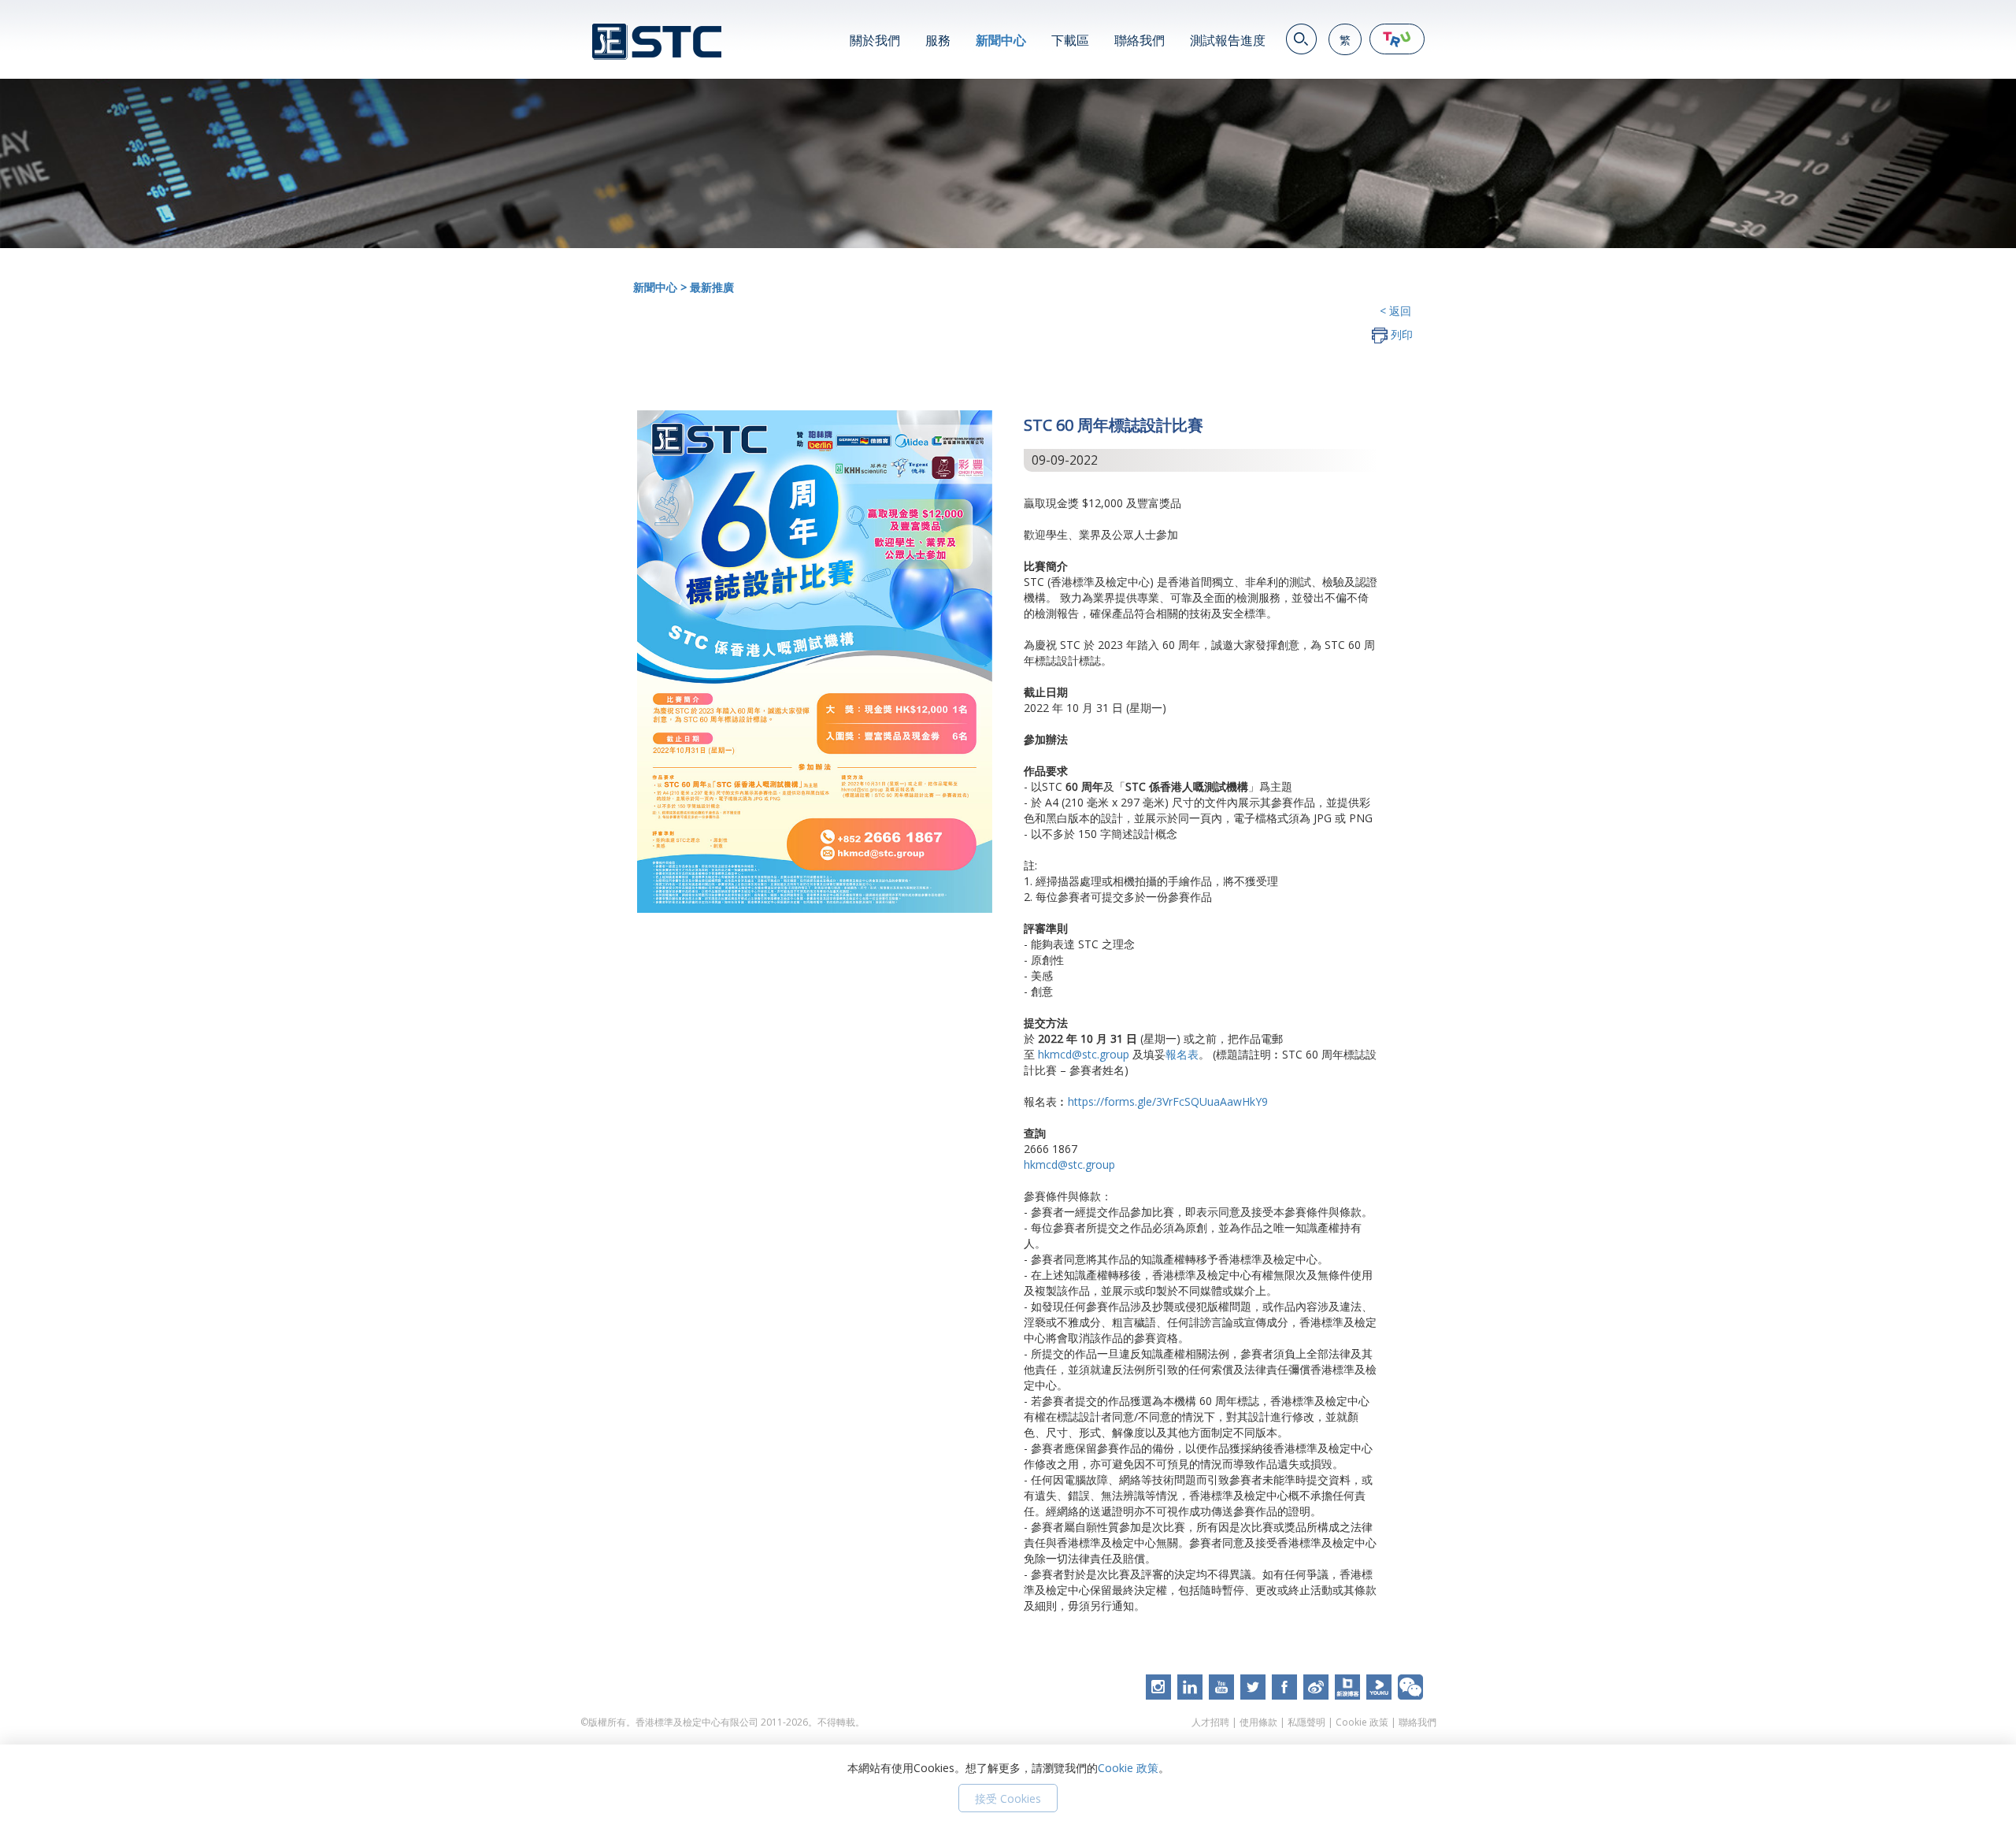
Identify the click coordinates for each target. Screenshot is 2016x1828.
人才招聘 (1210, 1722)
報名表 (1182, 1054)
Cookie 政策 (1362, 1722)
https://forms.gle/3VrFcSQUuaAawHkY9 (1168, 1101)
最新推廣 (712, 287)
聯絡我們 (1140, 40)
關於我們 (875, 40)
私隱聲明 (1306, 1722)
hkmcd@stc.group (1084, 1054)
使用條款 (1258, 1722)
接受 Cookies (1008, 1798)
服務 (938, 40)
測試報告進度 (1228, 40)
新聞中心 (1001, 40)
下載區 (1070, 40)
